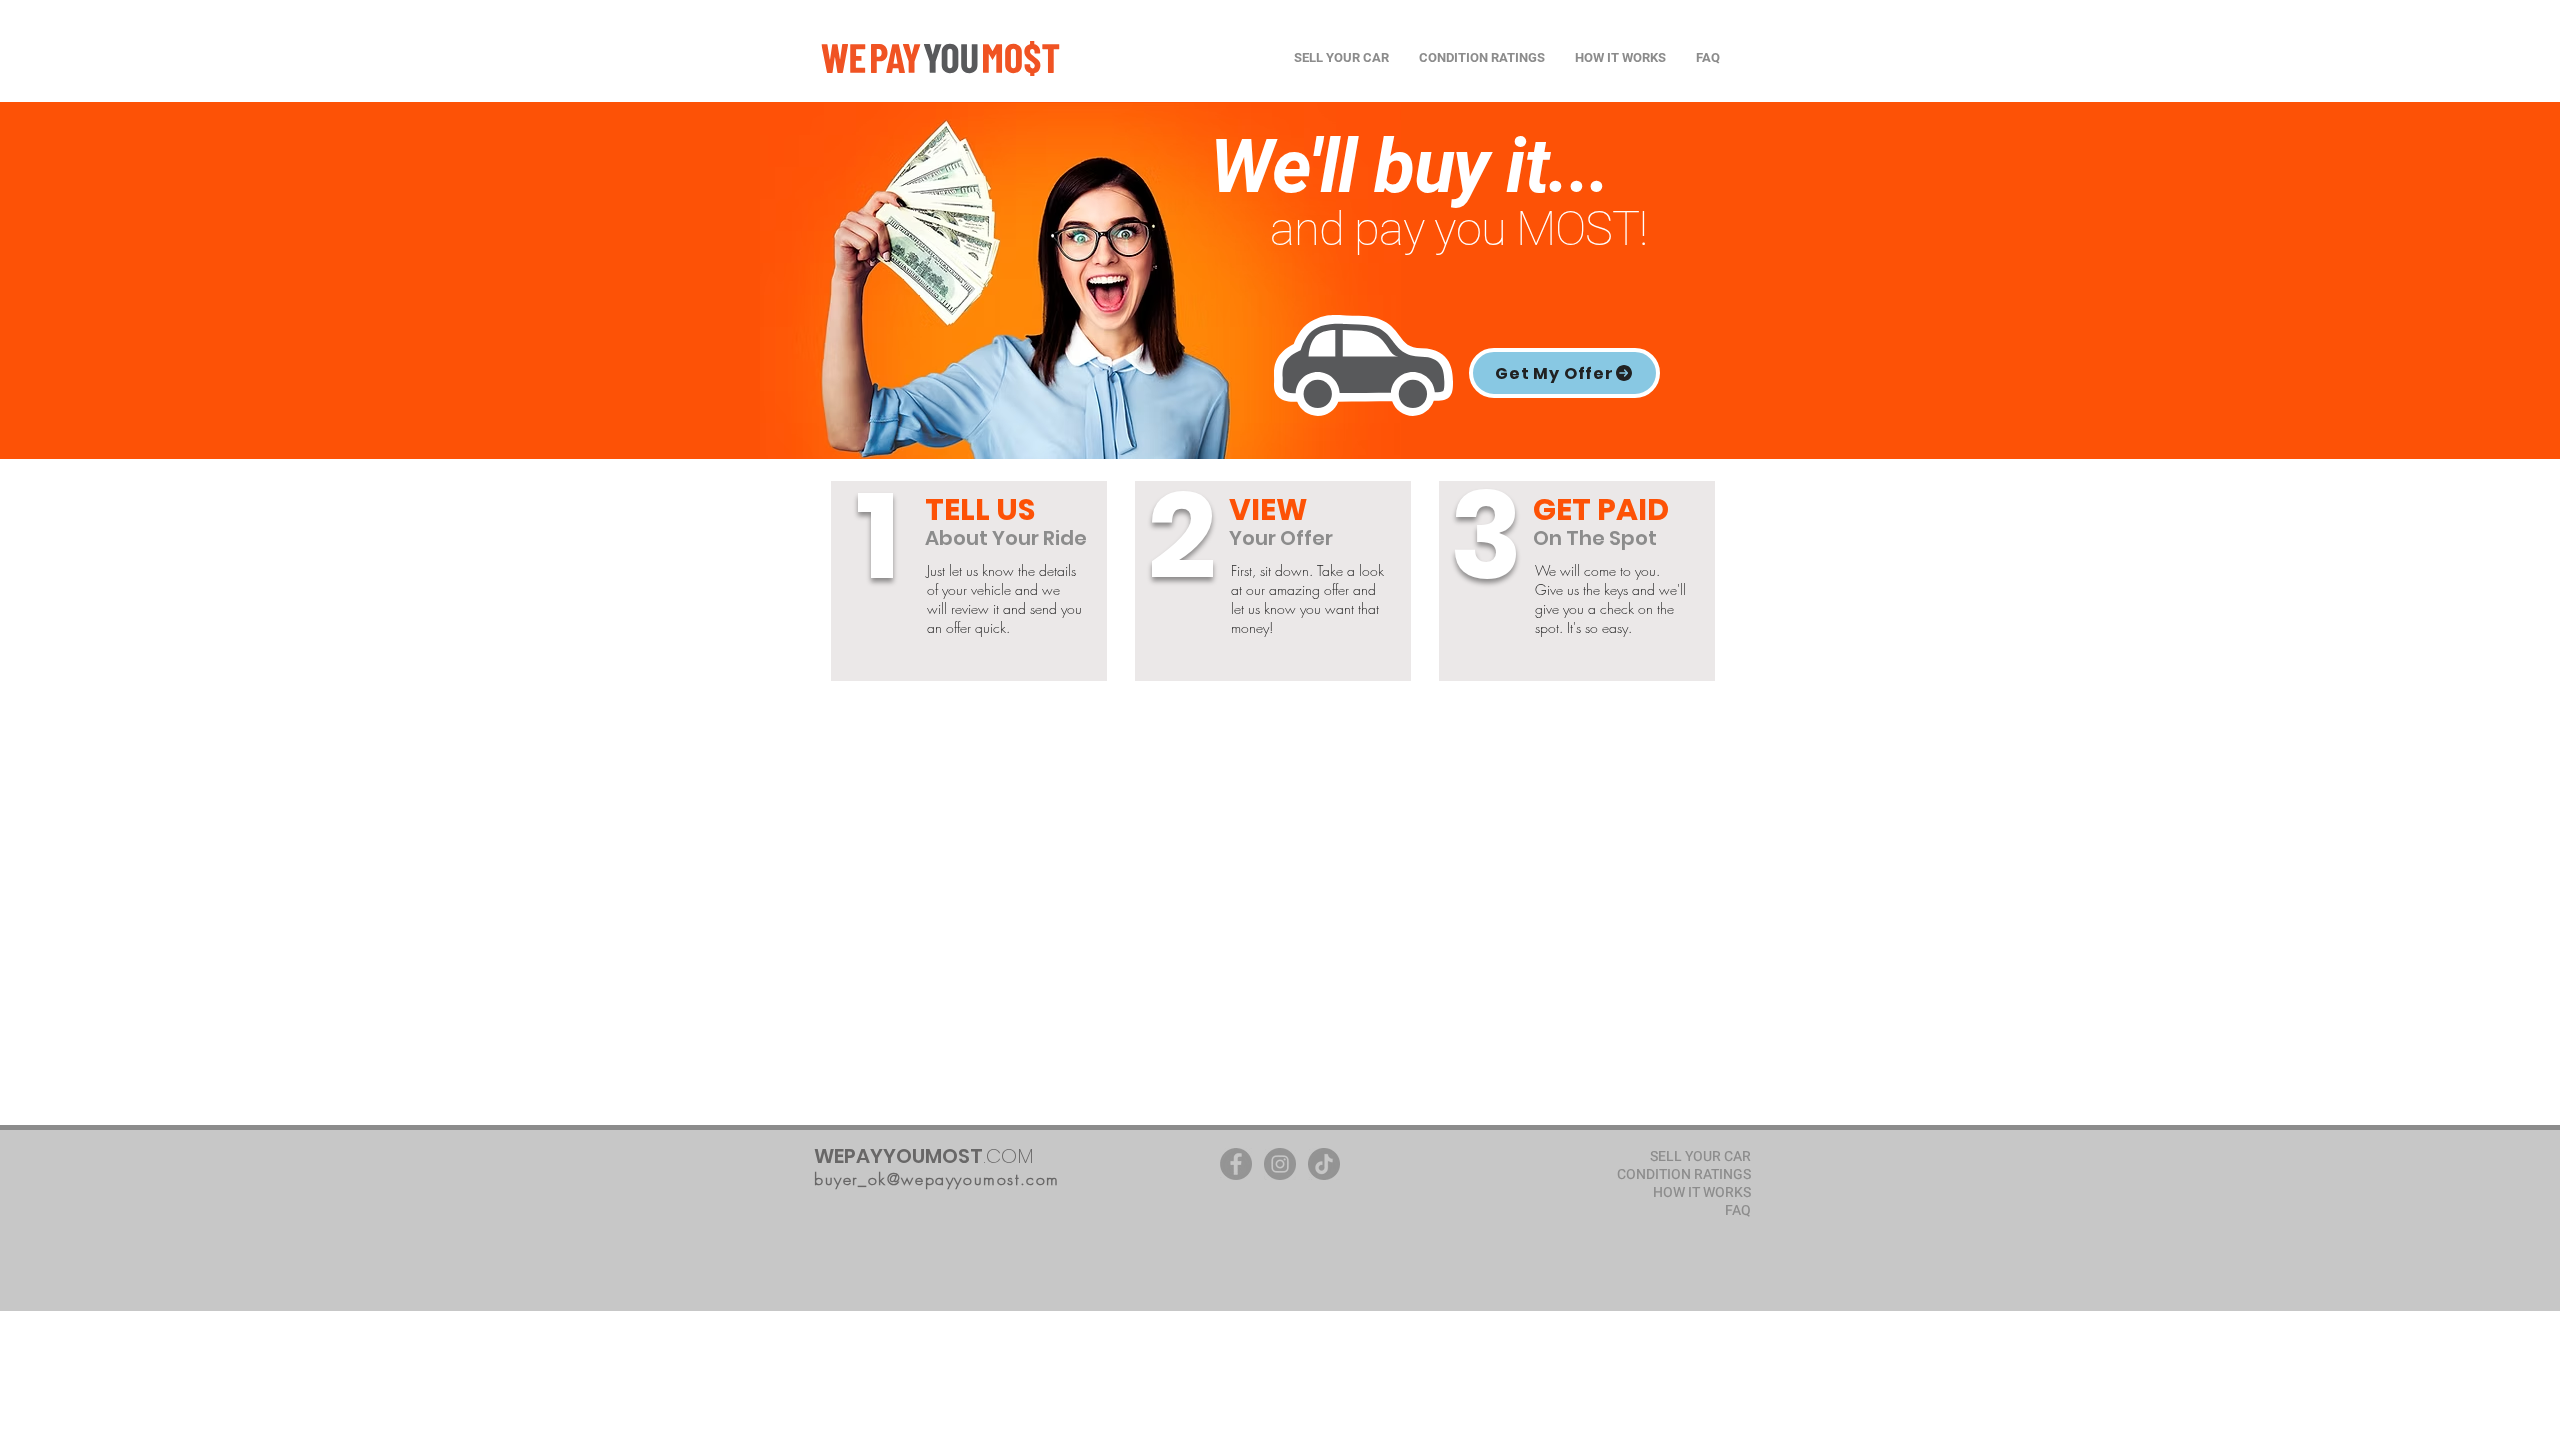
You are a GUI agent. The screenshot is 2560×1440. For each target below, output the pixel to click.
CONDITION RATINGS (1684, 1175)
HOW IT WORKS (1702, 1193)
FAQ (1738, 1211)
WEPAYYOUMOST (898, 1156)
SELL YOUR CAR (1700, 1157)
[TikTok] (1324, 1164)
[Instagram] (1280, 1164)
